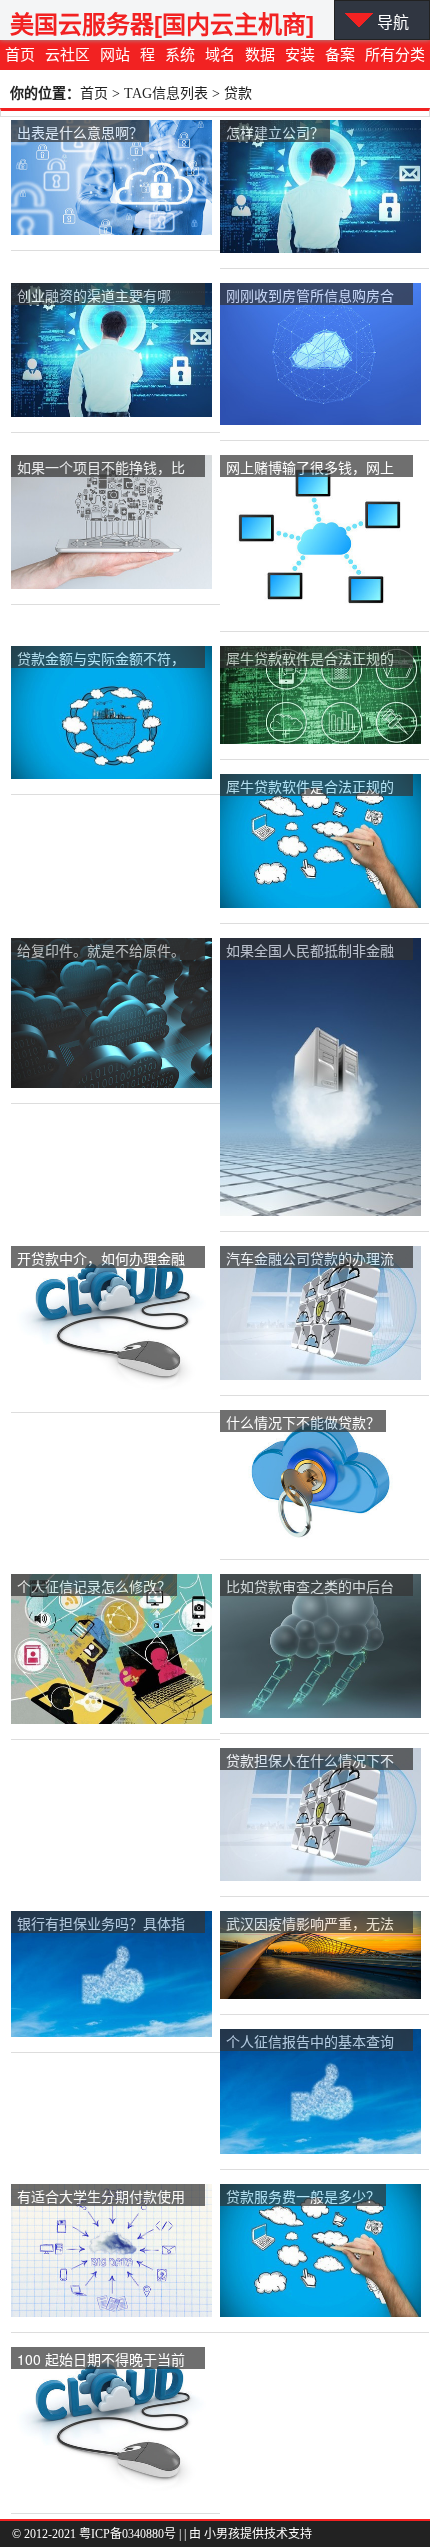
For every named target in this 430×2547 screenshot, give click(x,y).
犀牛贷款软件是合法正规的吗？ (310, 659)
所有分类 (395, 55)
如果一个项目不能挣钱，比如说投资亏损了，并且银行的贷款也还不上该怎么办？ (101, 468)
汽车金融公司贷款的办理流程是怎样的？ (310, 1259)
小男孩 (222, 2534)
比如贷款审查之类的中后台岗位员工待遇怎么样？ (310, 1587)
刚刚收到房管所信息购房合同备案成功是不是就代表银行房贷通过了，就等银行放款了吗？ (310, 296)
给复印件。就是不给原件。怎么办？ (101, 951)
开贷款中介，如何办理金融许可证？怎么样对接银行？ (101, 1259)
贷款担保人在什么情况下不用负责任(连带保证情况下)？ (315, 1761)
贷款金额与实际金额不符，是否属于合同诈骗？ (101, 659)
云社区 (67, 55)
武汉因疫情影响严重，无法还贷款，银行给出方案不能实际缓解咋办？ (310, 1924)
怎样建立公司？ (275, 132)
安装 (300, 55)
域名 (220, 55)
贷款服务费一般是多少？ (303, 2196)
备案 (340, 55)
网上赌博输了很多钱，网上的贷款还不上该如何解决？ (310, 468)
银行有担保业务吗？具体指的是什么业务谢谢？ (101, 1924)
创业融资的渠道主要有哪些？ (94, 296)
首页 (20, 55)
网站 (115, 55)
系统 (180, 55)
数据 (260, 55)
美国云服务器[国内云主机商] (162, 24)
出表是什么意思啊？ (80, 132)
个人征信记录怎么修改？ (94, 1586)
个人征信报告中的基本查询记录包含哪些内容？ (310, 2042)
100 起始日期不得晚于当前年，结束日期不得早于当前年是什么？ (101, 2360)
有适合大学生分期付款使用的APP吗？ (101, 2197)
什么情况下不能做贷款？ (303, 1422)
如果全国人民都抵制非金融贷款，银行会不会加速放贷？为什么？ (310, 951)
